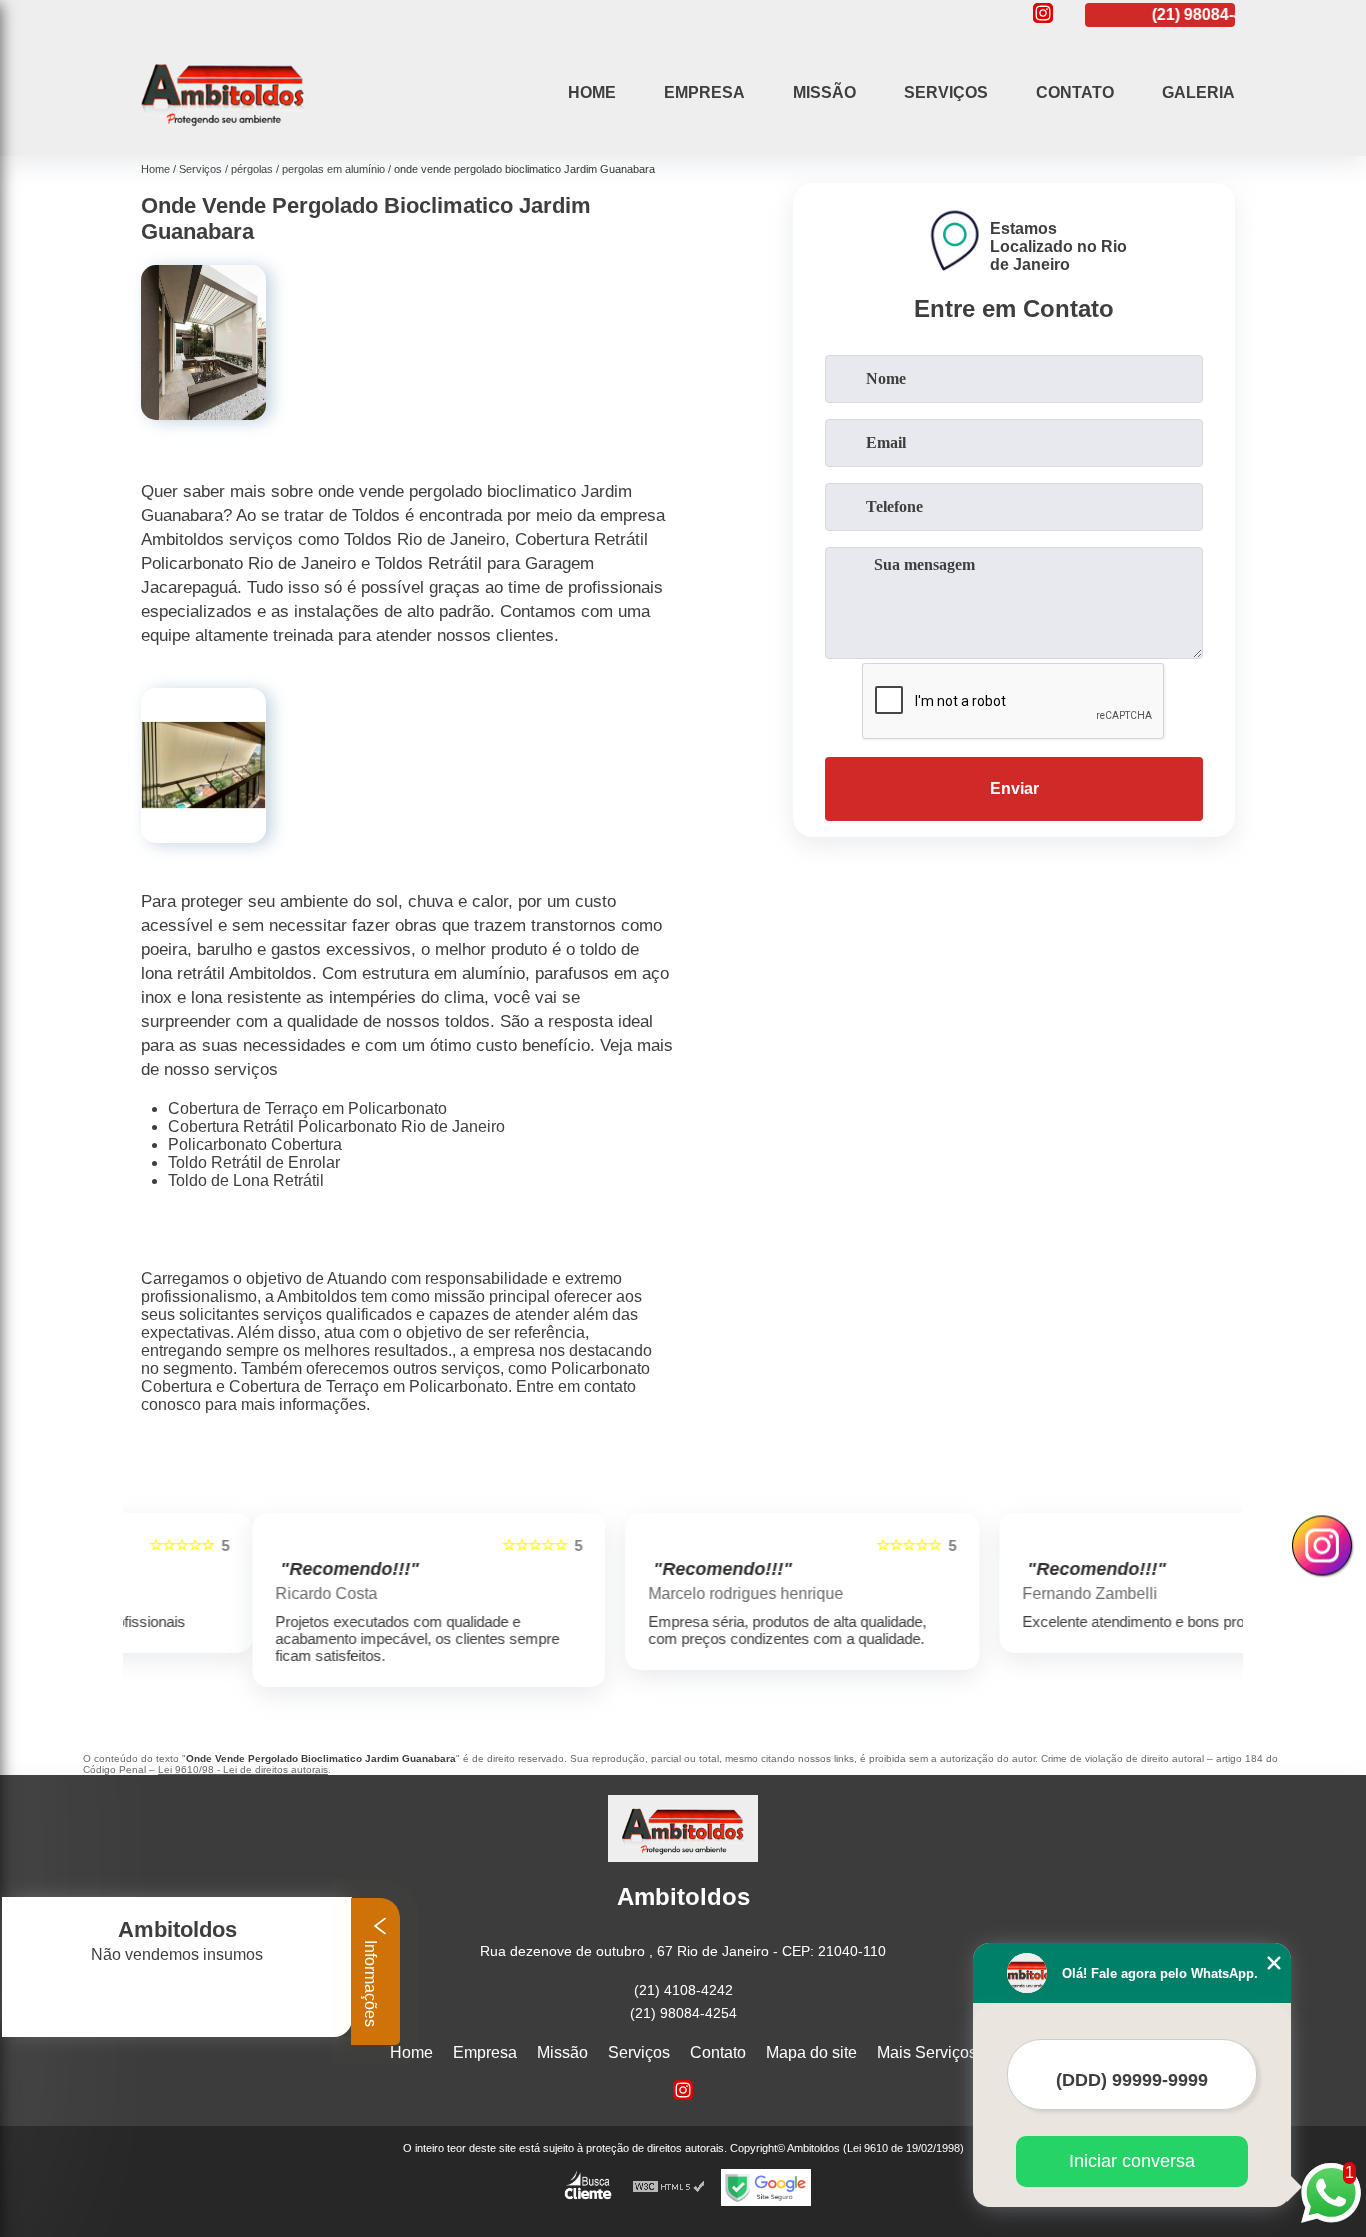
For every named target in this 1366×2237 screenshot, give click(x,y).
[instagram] (1043, 14)
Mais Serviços (927, 2052)
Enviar (1014, 788)
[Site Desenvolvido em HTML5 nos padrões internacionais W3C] (669, 2187)
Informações (370, 1981)
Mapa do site (811, 2052)
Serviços (946, 92)
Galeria (1198, 92)
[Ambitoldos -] (223, 130)
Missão (824, 92)
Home (592, 92)
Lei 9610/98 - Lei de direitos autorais (243, 1769)
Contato (1075, 92)
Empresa (704, 92)
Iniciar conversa (1132, 2161)
